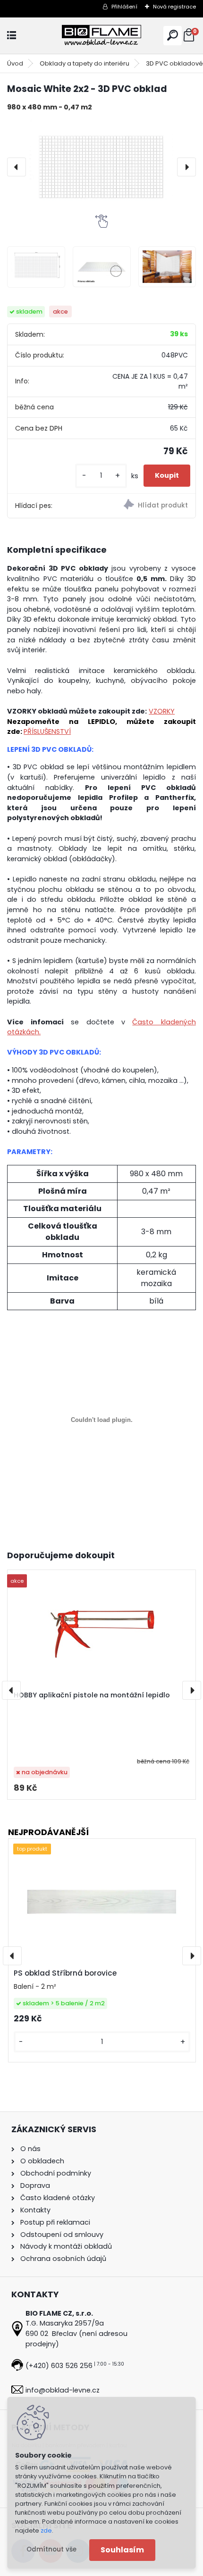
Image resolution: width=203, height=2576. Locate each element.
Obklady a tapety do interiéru (85, 63)
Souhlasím (122, 2550)
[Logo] (101, 36)
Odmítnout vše (51, 2549)
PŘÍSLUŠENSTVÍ (47, 731)
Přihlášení (124, 7)
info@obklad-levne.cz (63, 2390)
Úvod (15, 63)
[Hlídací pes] (148, 506)
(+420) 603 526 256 (59, 2366)
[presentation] (17, 167)
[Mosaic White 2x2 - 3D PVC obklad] (101, 167)
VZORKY (162, 711)
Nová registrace (174, 7)
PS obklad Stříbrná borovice (65, 1973)
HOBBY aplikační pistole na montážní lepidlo (92, 1695)
